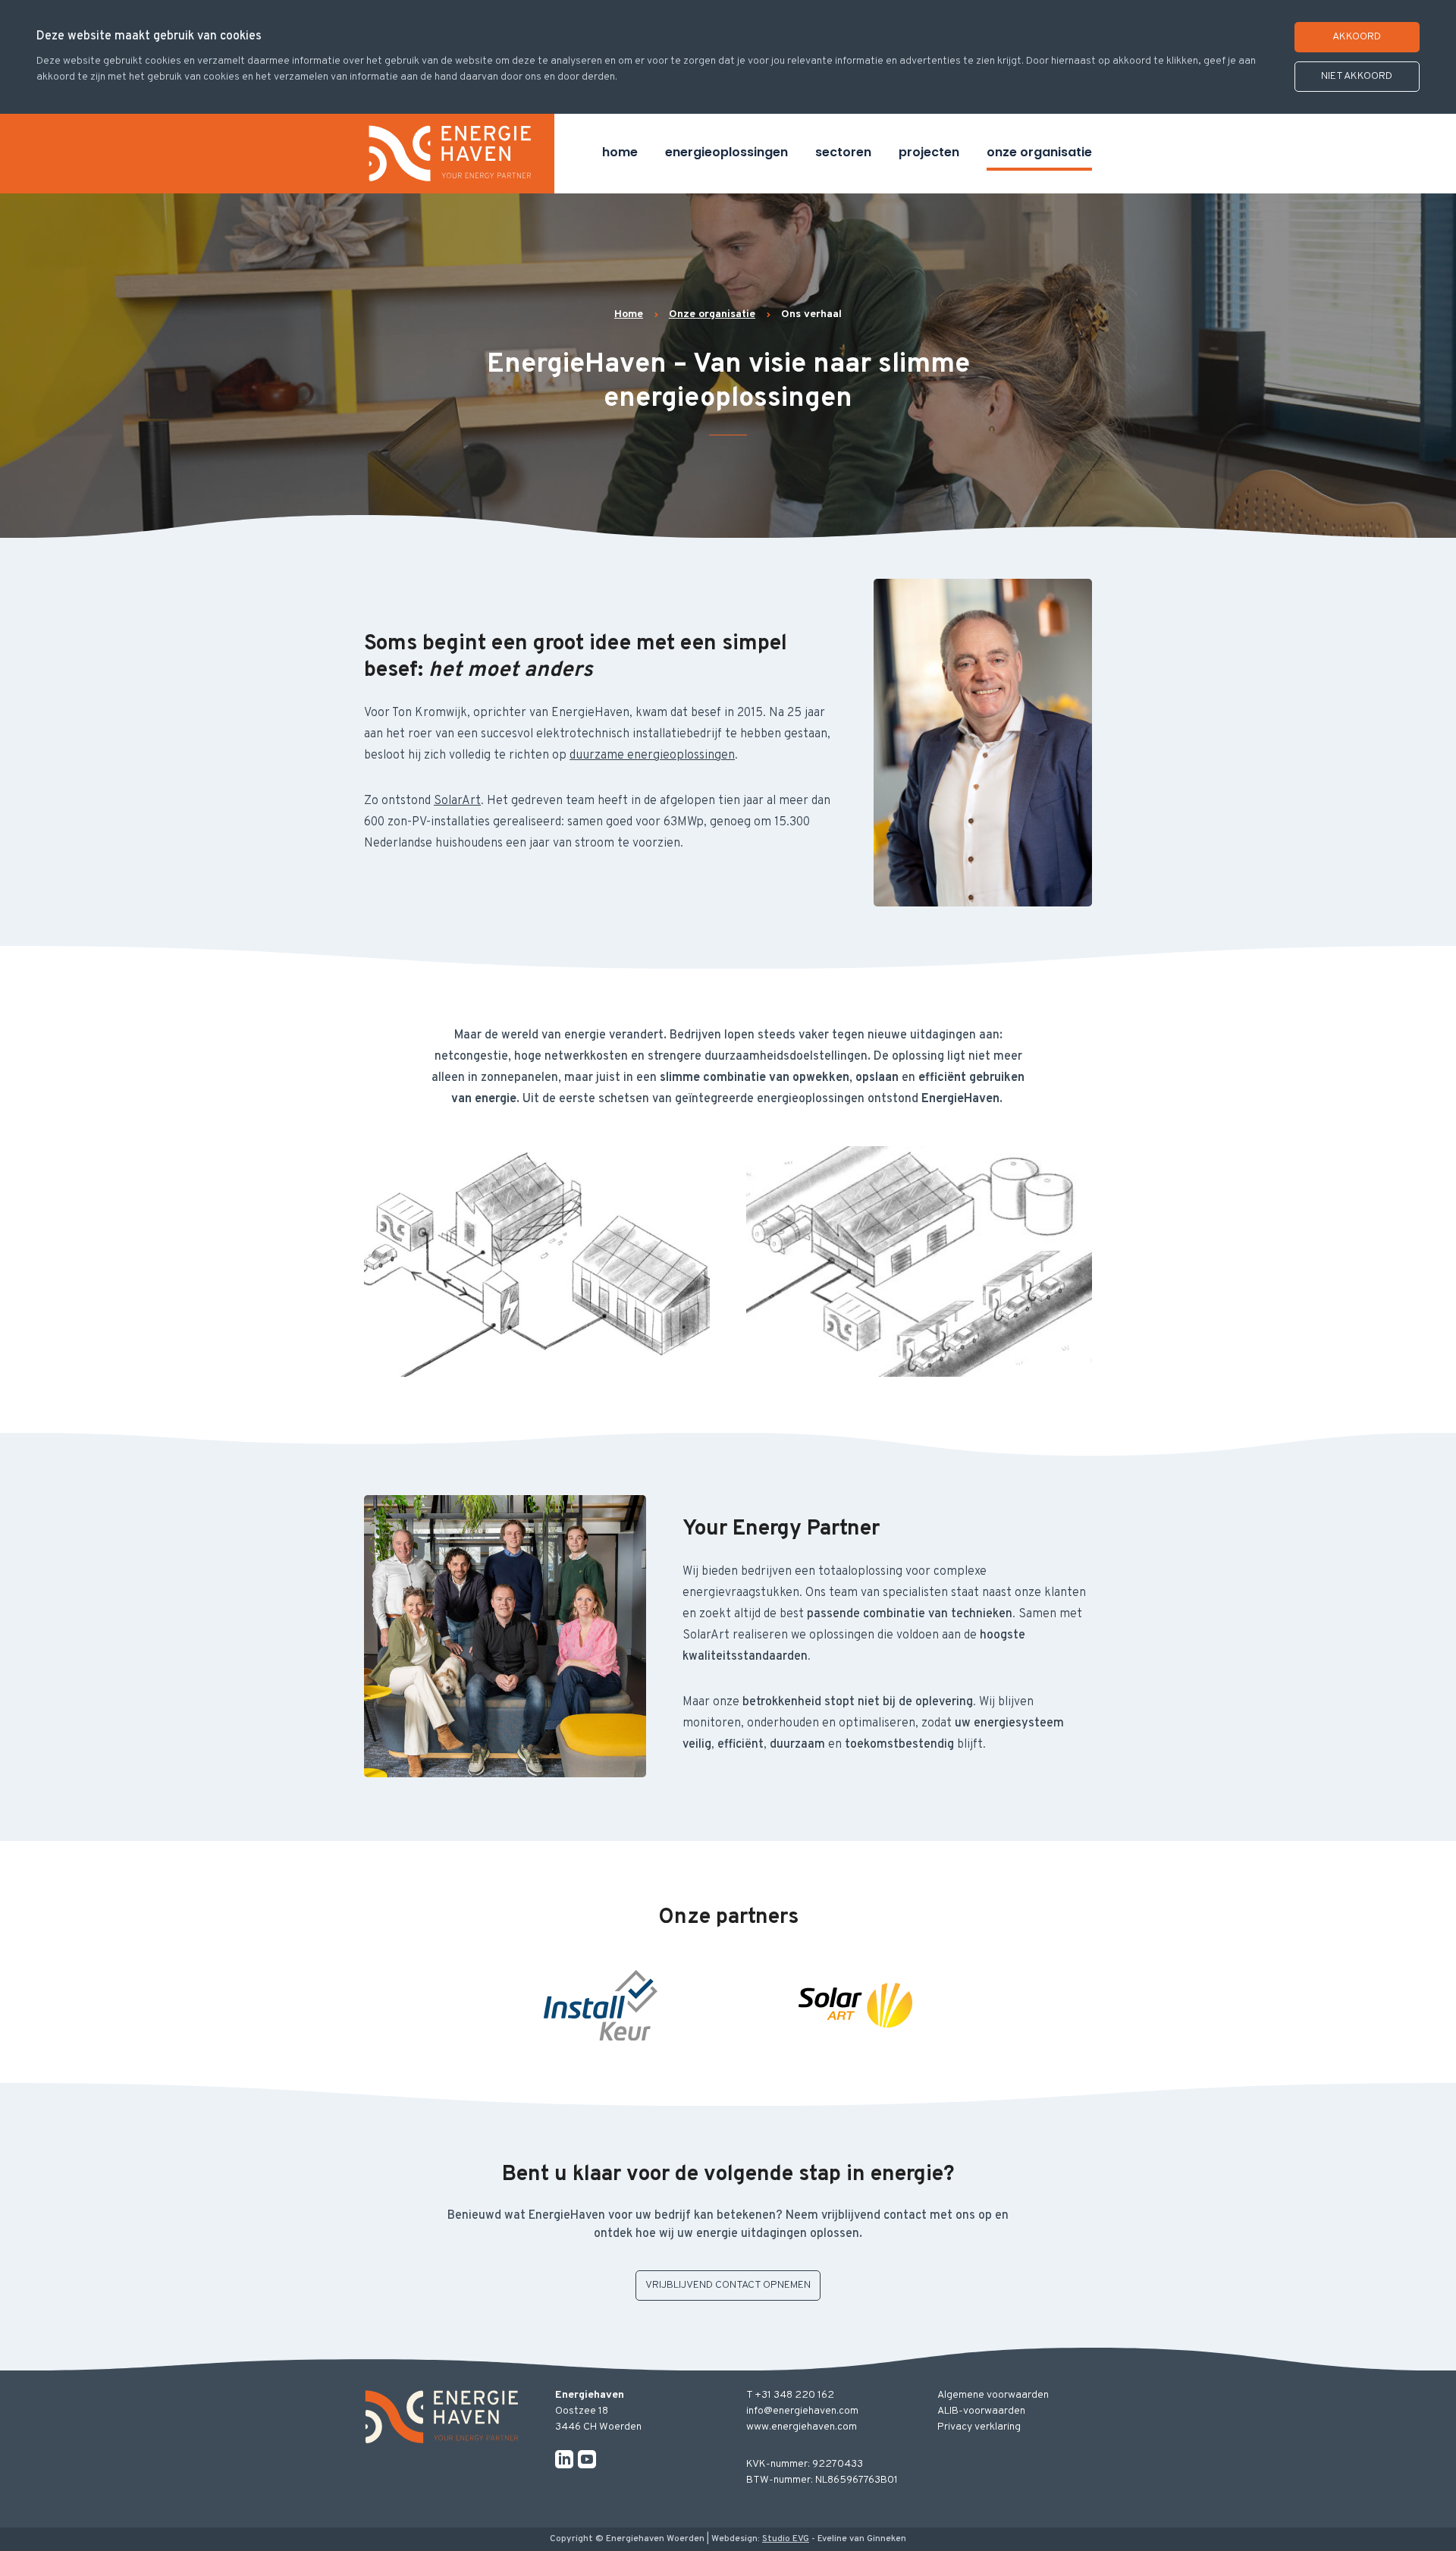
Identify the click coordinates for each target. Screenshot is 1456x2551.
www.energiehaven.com (802, 2427)
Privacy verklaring (979, 2427)
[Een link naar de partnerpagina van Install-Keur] (601, 2006)
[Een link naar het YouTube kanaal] (587, 2459)
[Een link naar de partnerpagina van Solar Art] (855, 2006)
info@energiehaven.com (802, 2411)
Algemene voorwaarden (993, 2395)
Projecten (929, 152)
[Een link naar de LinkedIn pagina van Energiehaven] (564, 2459)
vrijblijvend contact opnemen (728, 2285)
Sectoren (843, 152)
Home (620, 152)
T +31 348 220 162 (790, 2395)
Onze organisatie (1039, 152)
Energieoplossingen (726, 152)
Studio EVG (786, 2539)
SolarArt (457, 801)
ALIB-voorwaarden (981, 2411)
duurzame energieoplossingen (652, 756)
